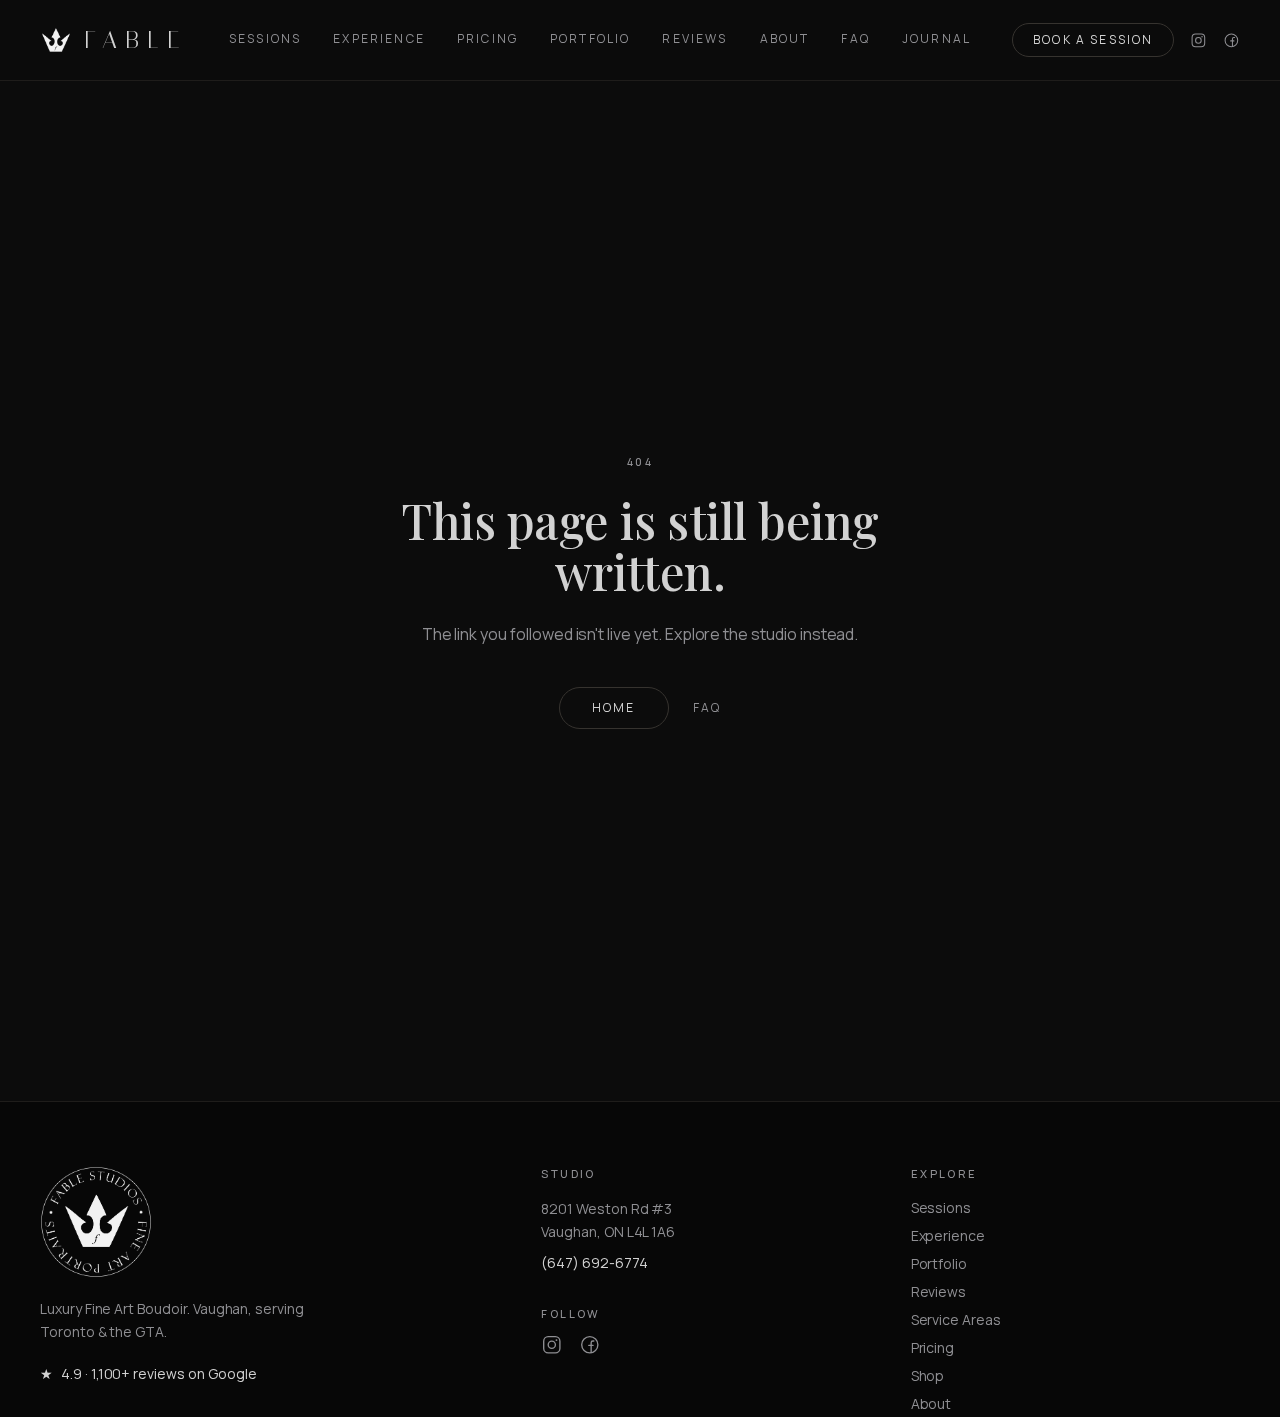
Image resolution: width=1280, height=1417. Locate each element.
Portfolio (590, 39)
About (785, 39)
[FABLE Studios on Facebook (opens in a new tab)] (1231, 40)
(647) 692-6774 (594, 1262)
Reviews (694, 39)
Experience (379, 39)
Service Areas (956, 1319)
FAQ (855, 39)
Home (614, 707)
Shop (928, 1375)
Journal (936, 39)
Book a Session (1093, 39)
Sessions (265, 39)
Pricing (487, 39)
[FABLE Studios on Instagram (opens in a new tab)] (1198, 40)
